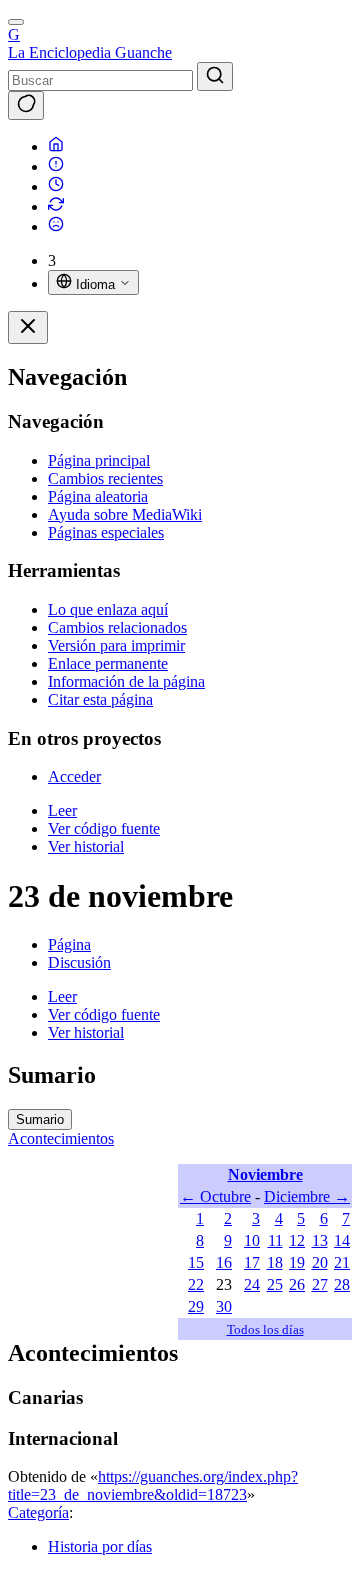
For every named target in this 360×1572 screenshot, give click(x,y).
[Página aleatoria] (56, 226)
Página (69, 944)
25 (275, 1284)
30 (224, 1306)
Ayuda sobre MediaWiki (125, 514)
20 (320, 1262)
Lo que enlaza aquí (108, 609)
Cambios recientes (105, 478)
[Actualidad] (56, 186)
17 (252, 1262)
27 (320, 1284)
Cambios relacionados (117, 627)
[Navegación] (16, 22)
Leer (62, 810)
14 (342, 1240)
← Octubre (215, 1196)
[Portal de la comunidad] (56, 166)
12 (297, 1240)
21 (342, 1262)
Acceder (74, 776)
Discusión (79, 962)
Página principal (99, 460)
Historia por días (100, 1546)
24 (252, 1284)
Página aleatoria (98, 496)
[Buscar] (215, 76)
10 (252, 1240)
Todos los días (265, 1329)
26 (297, 1284)
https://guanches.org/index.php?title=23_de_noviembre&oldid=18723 (153, 1485)
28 (342, 1284)
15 (196, 1262)
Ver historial (86, 846)
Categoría (38, 1512)
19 (297, 1262)
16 (224, 1262)
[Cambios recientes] (56, 206)
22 (196, 1284)
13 (320, 1240)
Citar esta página (100, 699)
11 (275, 1240)
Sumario (40, 1119)
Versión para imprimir (116, 645)
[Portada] (56, 146)
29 (196, 1306)
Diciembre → (307, 1196)
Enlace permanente (108, 663)
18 (275, 1262)
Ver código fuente (104, 828)
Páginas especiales (106, 532)
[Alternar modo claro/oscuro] (26, 105)
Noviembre (265, 1174)
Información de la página (126, 681)
